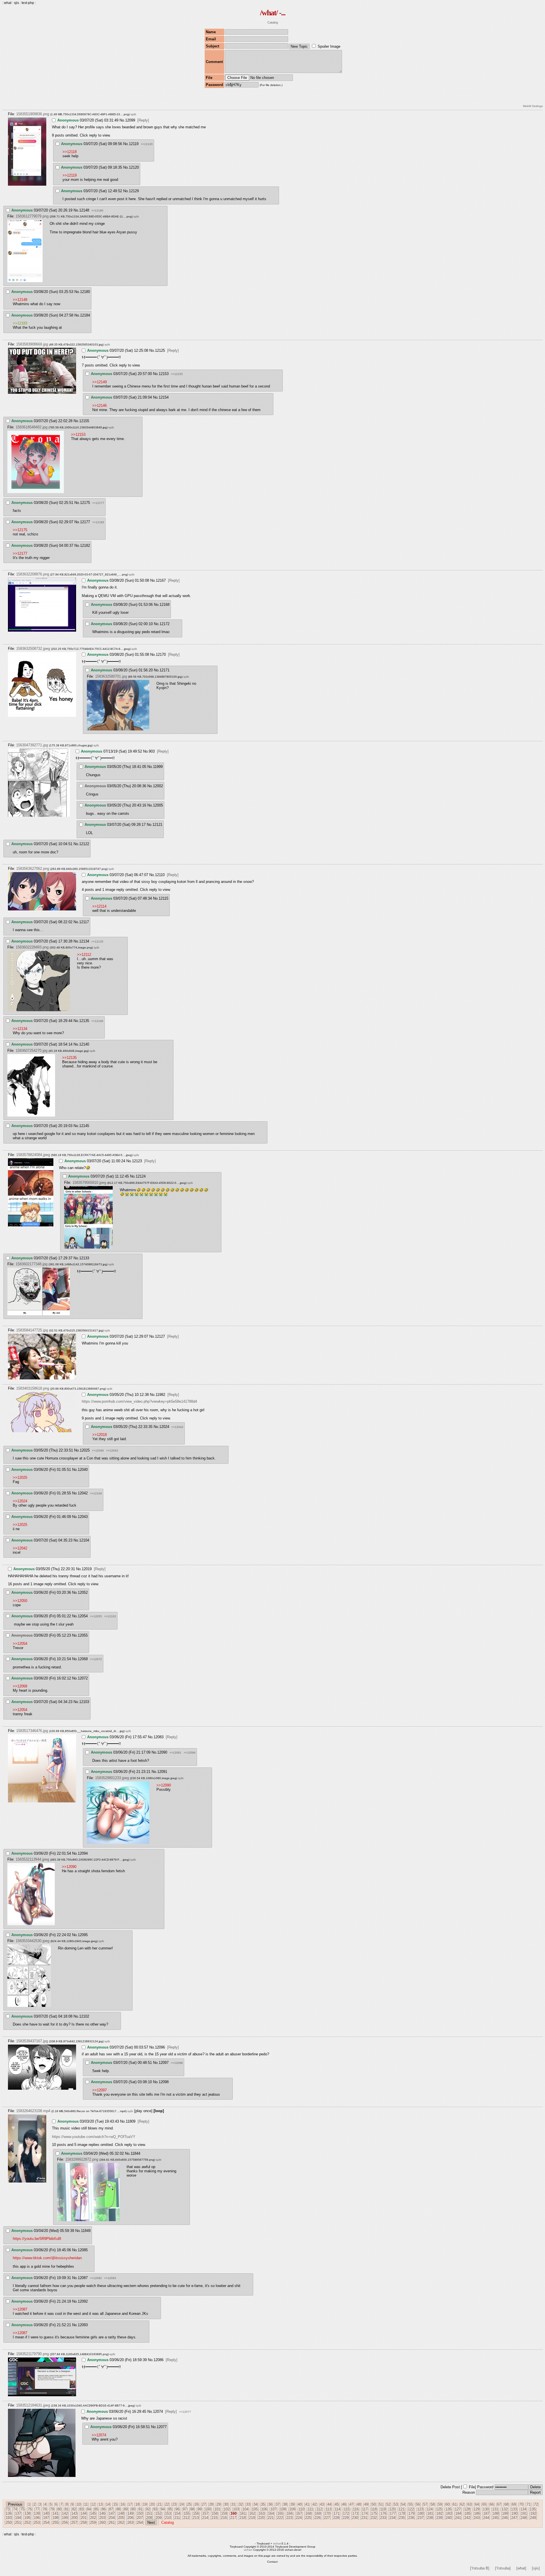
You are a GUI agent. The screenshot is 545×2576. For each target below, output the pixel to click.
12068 (83, 1659)
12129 (134, 191)
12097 (164, 2063)
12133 (84, 1258)
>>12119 (70, 175)
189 (505, 2513)
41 (307, 2504)
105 (255, 2509)
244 (486, 2518)
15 (115, 2504)
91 (141, 2509)
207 (140, 2518)
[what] (521, 2568)
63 (469, 2504)
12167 (161, 580)
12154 (164, 397)
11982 (160, 1395)
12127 (160, 1336)
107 (273, 2509)
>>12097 (99, 2090)
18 (137, 2504)
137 (18, 2513)
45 (337, 2504)
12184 (85, 315)
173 (355, 2513)
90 (133, 2509)
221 (271, 2518)
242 (467, 2518)
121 (402, 2509)
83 (81, 2509)
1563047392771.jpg (32, 745)
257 (74, 2522)
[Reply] (143, 120)
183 (449, 2513)
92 (148, 2509)
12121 (157, 825)
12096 (160, 2047)
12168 (164, 605)
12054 (83, 1616)
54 (403, 2504)
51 (381, 2504)
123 (420, 2509)
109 (292, 2509)
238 (430, 2518)
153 (168, 2513)
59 (440, 2504)
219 (252, 2518)
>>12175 (20, 530)
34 (255, 2504)
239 (439, 2518)
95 (170, 2509)
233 (383, 2518)
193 (9, 2518)
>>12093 (110, 2278)
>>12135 (97, 942)
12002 (158, 786)
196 (37, 2518)
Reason (469, 2492)
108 (283, 2509)
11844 (135, 2153)
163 (262, 2513)
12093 (83, 2325)
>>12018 (99, 1435)
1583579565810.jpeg (89, 1183)
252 (27, 2522)
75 (22, 2509)
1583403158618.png (33, 1388)
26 (196, 2504)
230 (355, 2518)
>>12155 (177, 374)
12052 (83, 1592)
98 (192, 2509)
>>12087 (20, 2309)
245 (495, 2518)
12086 (159, 2360)
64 (477, 2504)
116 (356, 2509)
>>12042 (177, 1427)
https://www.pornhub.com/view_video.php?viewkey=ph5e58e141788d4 (139, 1401)
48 (359, 2504)
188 (496, 2513)
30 (226, 2504)
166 (290, 2513)
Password (485, 2487)
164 (271, 2513)
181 (430, 2513)
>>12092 (96, 2278)
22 (167, 2504)
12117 (84, 922)
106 (264, 2509)
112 (319, 2509)
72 (536, 2504)
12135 (84, 1021)
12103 (84, 1702)
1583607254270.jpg (32, 1051)
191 (524, 2513)
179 (411, 2513)
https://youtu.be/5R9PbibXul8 (37, 2239)
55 (410, 2504)
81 (67, 2509)
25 (189, 2504)
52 (388, 2504)
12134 (84, 941)
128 (467, 2509)
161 (243, 2513)
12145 (84, 1126)
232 (374, 2518)
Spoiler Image (329, 46)
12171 (164, 670)
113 (328, 2509)
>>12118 (70, 152)
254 (46, 2522)
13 (100, 2504)
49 (366, 2504)
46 (344, 2504)
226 (317, 2518)
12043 (83, 1517)
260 (102, 2522)
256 (65, 2522)
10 (79, 2504)
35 (263, 2504)
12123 (137, 1161)
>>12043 (112, 1451)
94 (163, 2509)
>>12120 (147, 144)
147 (112, 2513)
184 (458, 2513)
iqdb (133, 114)
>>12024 (20, 1501)
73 (8, 2509)
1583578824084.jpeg (33, 1155)
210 (168, 2518)
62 (462, 2504)
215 (214, 2518)
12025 (85, 1450)
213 (196, 2518)
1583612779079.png (32, 216)
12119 (134, 144)
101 (217, 2509)
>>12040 (98, 1451)
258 (84, 2522)
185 (468, 2513)
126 (448, 2509)
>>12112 (84, 955)
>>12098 (177, 2063)
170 (327, 2513)
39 (292, 2504)
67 (499, 2504)
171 (337, 2513)
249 (533, 2518)
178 (402, 2513)
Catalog (273, 22)
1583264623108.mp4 (33, 2111)
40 (300, 2504)
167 (299, 2513)
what (8, 3)
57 (425, 2504)
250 (9, 2522)
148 (121, 2513)
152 (159, 2513)
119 (383, 2509)
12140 (84, 1044)
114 (338, 2509)
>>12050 (20, 1601)
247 (514, 2518)
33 (248, 2504)
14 (108, 2504)
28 (211, 2504)
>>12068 (20, 1686)
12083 (159, 1737)
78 (45, 2509)
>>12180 (97, 211)
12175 (85, 503)
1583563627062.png (33, 869)
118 (374, 2509)
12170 (161, 655)
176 (383, 2513)
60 (447, 2504)
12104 (84, 1540)
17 (130, 2504)
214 (205, 2518)
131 (495, 2509)
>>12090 (164, 1785)
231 (364, 2518)
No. (122, 120)
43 (322, 2504)
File (472, 2487)
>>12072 (96, 1659)
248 (524, 2518)
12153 (164, 374)
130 (486, 2509)
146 (102, 2513)
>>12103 (110, 1616)
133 (514, 2509)
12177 (85, 522)
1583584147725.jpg (32, 1330)
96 (177, 2509)
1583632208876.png (33, 574)
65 (484, 2504)
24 (182, 2504)
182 (440, 2513)
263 (130, 2522)
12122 (84, 844)
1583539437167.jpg (32, 2041)
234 (392, 2518)
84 (89, 2509)
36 (270, 2504)
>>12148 (20, 300)
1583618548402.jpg (32, 427)
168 (308, 2513)
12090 (162, 1752)
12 (93, 2504)
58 (433, 2504)
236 (411, 2518)
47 (351, 2504)
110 (301, 2509)
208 (149, 2518)
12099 (130, 120)
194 (18, 2518)
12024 (164, 1427)
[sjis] (536, 2568)
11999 (158, 767)
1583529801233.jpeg (112, 1778)
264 (140, 2522)
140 (46, 2513)
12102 (84, 2016)
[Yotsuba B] (480, 2568)
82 (74, 2509)
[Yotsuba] (503, 2568)
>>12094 (190, 1753)
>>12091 (175, 1753)
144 (84, 2513)
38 (285, 2504)
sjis (16, 3)
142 (65, 2513)
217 (233, 2518)
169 (318, 2513)
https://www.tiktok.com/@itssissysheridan (47, 2258)
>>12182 (98, 522)
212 (186, 2518)
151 (149, 2513)
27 (204, 2504)
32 (241, 2504)
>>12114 (99, 906)
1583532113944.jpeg (32, 1859)
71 (529, 2504)
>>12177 (98, 503)
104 (245, 2509)
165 (280, 2513)
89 (126, 2509)
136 (9, 2513)
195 (27, 2518)
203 (102, 2518)
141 (55, 2513)
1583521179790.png (33, 2354)
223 (289, 2518)
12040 (83, 1470)
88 (118, 2509)
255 (55, 2522)
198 (55, 2518)
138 (27, 2513)
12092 (83, 2301)
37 (278, 2504)
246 (505, 2518)
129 (476, 2509)
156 (196, 2513)
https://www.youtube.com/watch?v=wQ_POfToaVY (94, 2137)
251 (18, 2522)
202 (93, 2518)
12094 (83, 1853)
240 (449, 2518)
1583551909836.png (33, 114)
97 (185, 2509)
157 (205, 2513)
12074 (158, 2411)
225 (308, 2518)
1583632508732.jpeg (33, 649)
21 (160, 2504)
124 (430, 2509)
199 (65, 2518)
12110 (160, 875)
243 (477, 2518)
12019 (87, 1569)
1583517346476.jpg (32, 1731)
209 (159, 2518)
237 (421, 2518)
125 (439, 2509)
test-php (28, 3)
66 (492, 2504)
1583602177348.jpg (32, 1264)
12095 (83, 1935)
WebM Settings (533, 106)
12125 (160, 350)
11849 (86, 2231)
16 (123, 2504)
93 (155, 2509)
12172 (164, 624)
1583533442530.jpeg (33, 1941)
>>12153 (78, 434)
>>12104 (96, 1493)
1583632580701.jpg (111, 676)
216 (224, 2518)
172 (346, 2513)
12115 (163, 898)
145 (93, 2513)
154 (177, 2513)
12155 (84, 421)
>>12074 (99, 2435)
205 (121, 2518)
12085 (83, 2250)
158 (215, 2513)
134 (523, 2509)
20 (152, 2504)
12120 (134, 167)
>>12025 (20, 1477)
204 (112, 2518)
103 (236, 2509)
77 (37, 2509)
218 (243, 2518)
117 (365, 2509)
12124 (141, 1176)
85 (96, 2509)
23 (174, 2504)
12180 (85, 292)
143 (74, 2513)
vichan (277, 2543)
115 (347, 2509)
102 (227, 2509)
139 (37, 2513)
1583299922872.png (82, 2159)
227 (327, 2518)
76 (30, 2509)
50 (374, 2504)
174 (365, 2513)
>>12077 (185, 2412)
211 (177, 2518)
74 (15, 2509)
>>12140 (97, 1021)
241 (458, 2518)
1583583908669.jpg (32, 344)
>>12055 (96, 1616)
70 (521, 2504)
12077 (162, 2427)
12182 (85, 545)
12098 (164, 2082)
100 (208, 2509)
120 (392, 2509)
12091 (162, 1772)
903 (152, 751)
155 (187, 2513)
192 (533, 2513)
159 (224, 2513)
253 (37, 2522)
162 (252, 2513)
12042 (83, 1493)
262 (121, 2522)
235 (402, 2518)
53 (396, 2504)
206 (130, 2518)
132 (505, 2509)
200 (74, 2518)
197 (46, 2518)
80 (59, 2509)
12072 (83, 1678)
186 (477, 2513)
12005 (158, 805)
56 (418, 2504)
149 (130, 2513)
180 (421, 2513)
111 (310, 2509)
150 (140, 2513)
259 (93, 2522)
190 (514, 2513)
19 (145, 2504)
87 (111, 2509)
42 (315, 2504)
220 (261, 2518)
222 (280, 2518)
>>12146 (99, 406)
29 (219, 2504)
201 (84, 2518)
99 (200, 2509)
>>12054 (20, 1644)
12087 (83, 2278)
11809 (131, 2121)
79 (52, 2509)
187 (486, 2513)
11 (86, 2504)
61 (455, 2504)
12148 (84, 210)
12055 (83, 1635)
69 (514, 2504)
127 (458, 2509)
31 (233, 2504)
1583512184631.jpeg (33, 2405)
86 (104, 2509)
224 (299, 2518)
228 (336, 2518)
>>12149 (99, 382)
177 (393, 2513)
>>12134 (20, 1029)
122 (411, 2509)
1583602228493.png (32, 947)
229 (346, 2518)
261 (112, 2522)
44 (329, 2504)
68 (506, 2504)
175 (374, 2513)
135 (533, 2509)
